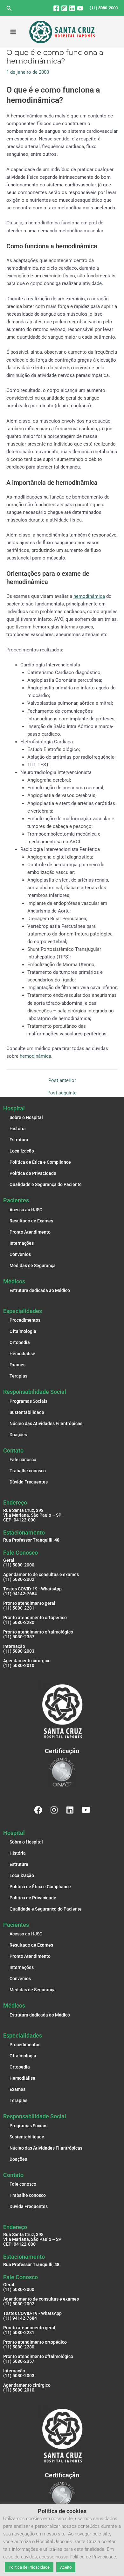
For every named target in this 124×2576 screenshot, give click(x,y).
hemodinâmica (89, 596)
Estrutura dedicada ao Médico (40, 1290)
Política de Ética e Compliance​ (40, 1162)
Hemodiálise (22, 1354)
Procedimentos (25, 1320)
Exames (17, 1365)
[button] (9, 8)
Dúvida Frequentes (29, 1482)
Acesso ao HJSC (26, 1210)
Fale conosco (23, 1460)
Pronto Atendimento (30, 1232)
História (18, 1129)
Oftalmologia (23, 1331)
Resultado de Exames (31, 1221)
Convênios (20, 1254)
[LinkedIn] (72, 8)
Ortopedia (20, 1342)
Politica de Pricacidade (29, 2567)
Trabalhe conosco (28, 1471)
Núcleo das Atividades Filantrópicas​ (46, 1423)
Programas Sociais (28, 1401)
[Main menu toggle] (13, 32)
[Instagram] (64, 8)
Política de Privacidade (33, 1173)
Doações (18, 1435)
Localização (22, 1151)
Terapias (18, 1376)
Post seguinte (62, 1093)
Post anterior (62, 1081)
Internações (22, 1243)
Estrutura (19, 1140)
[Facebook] (56, 8)
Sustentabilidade (27, 1412)
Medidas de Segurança (33, 1265)
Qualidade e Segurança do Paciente (46, 1184)
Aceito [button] (66, 2567)
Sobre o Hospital (26, 1117)
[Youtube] (80, 8)
